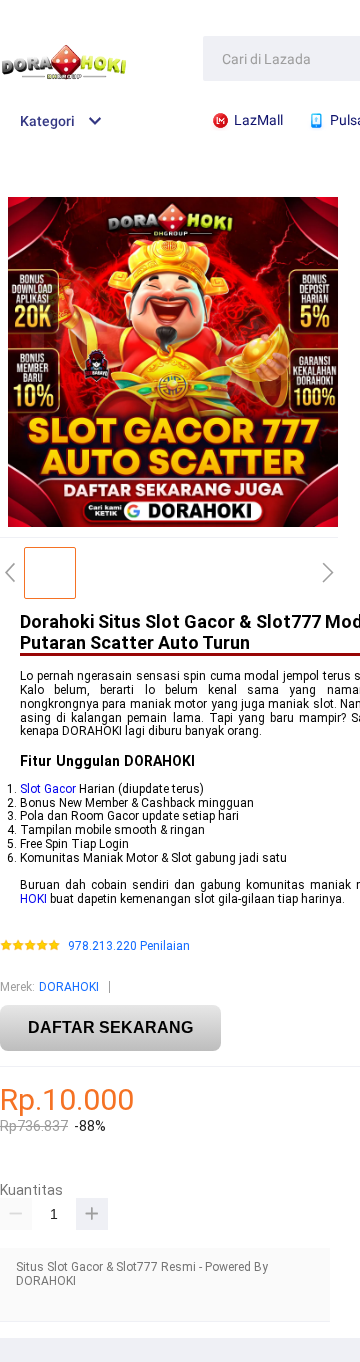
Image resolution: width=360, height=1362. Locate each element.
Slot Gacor (48, 789)
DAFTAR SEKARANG (110, 1027)
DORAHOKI (69, 987)
